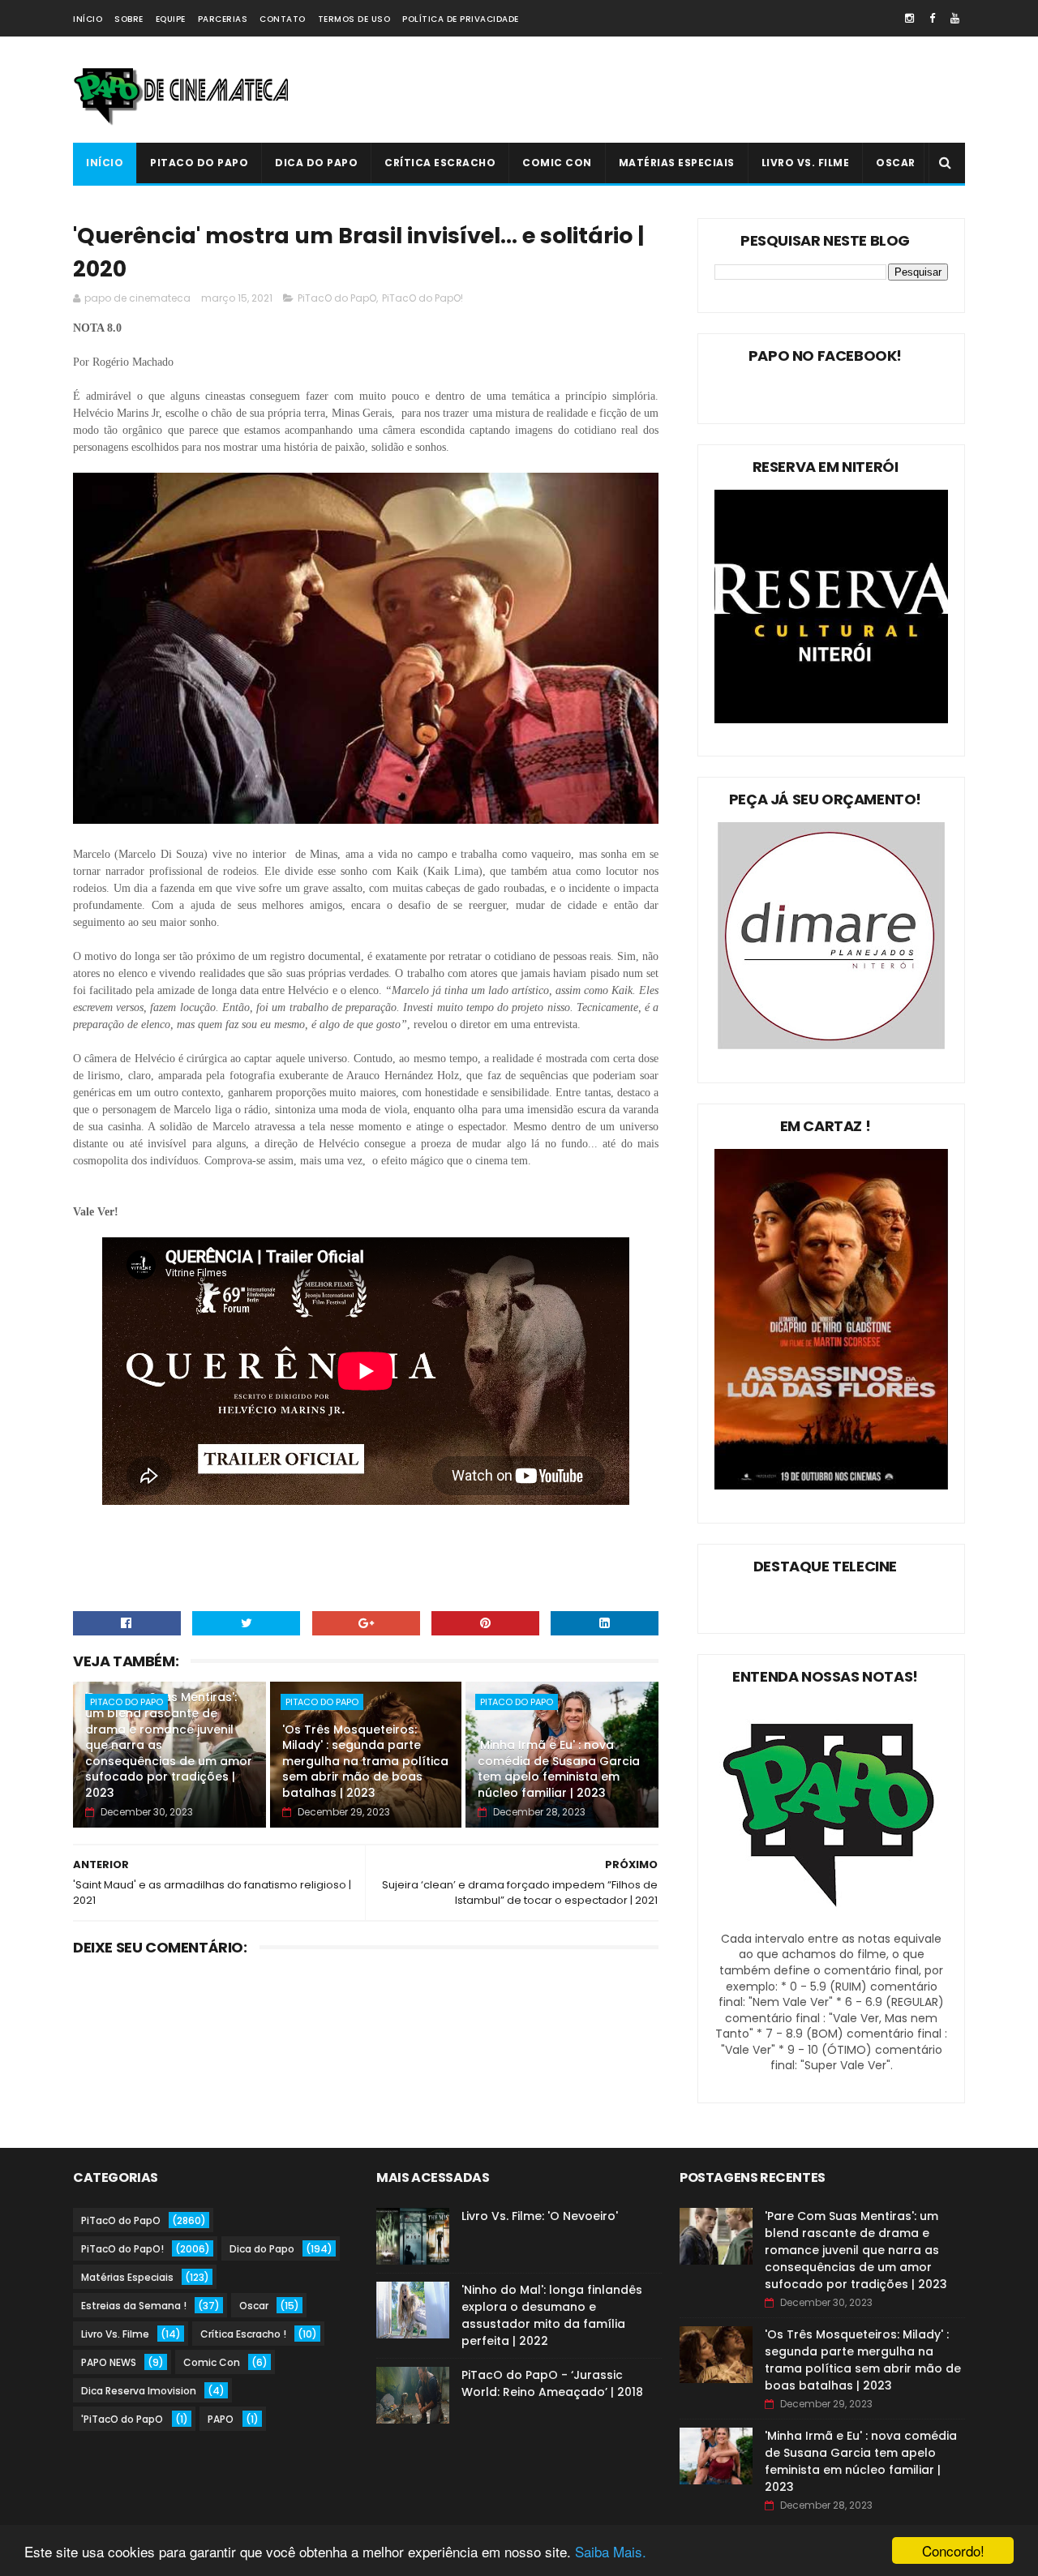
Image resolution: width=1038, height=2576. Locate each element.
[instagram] (909, 18)
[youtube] (955, 18)
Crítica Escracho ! (243, 2334)
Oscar (896, 163)
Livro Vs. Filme (806, 163)
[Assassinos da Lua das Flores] (831, 1485)
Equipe (171, 19)
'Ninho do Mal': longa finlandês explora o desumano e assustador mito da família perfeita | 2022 (552, 2315)
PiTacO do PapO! (422, 298)
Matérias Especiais (677, 163)
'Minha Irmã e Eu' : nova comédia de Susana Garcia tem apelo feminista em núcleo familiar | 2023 (559, 1769)
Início (88, 19)
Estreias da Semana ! (134, 2306)
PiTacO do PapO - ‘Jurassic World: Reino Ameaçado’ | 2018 (552, 2383)
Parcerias (223, 19)
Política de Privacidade (461, 19)
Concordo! (953, 2550)
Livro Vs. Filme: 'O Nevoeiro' (540, 2216)
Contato (283, 19)
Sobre (129, 19)
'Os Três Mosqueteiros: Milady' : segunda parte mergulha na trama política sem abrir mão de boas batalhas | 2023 (365, 1761)
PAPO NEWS (109, 2362)
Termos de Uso (354, 19)
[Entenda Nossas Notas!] (831, 1922)
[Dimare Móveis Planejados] (831, 1045)
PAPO (221, 2419)
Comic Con (557, 163)
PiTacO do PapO (199, 163)
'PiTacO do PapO (122, 2419)
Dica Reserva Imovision (139, 2391)
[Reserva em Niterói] (831, 719)
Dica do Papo (316, 163)
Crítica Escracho (440, 163)
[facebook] (932, 18)
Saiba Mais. (611, 2551)
